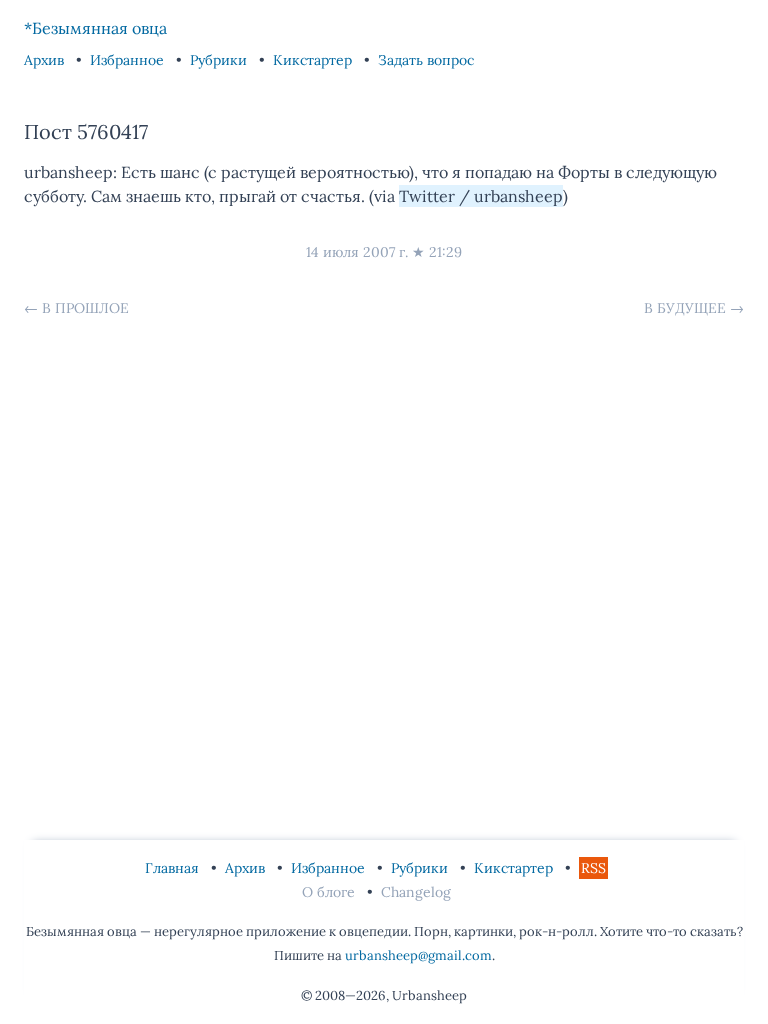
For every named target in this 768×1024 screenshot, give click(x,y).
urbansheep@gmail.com (418, 955)
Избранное (129, 60)
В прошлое (85, 308)
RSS (593, 868)
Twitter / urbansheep (481, 196)
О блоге (330, 892)
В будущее (685, 308)
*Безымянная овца (95, 28)
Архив (46, 60)
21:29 (445, 252)
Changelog (416, 892)
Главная (174, 868)
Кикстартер (314, 60)
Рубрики (220, 60)
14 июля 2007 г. (357, 252)
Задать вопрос (426, 60)
